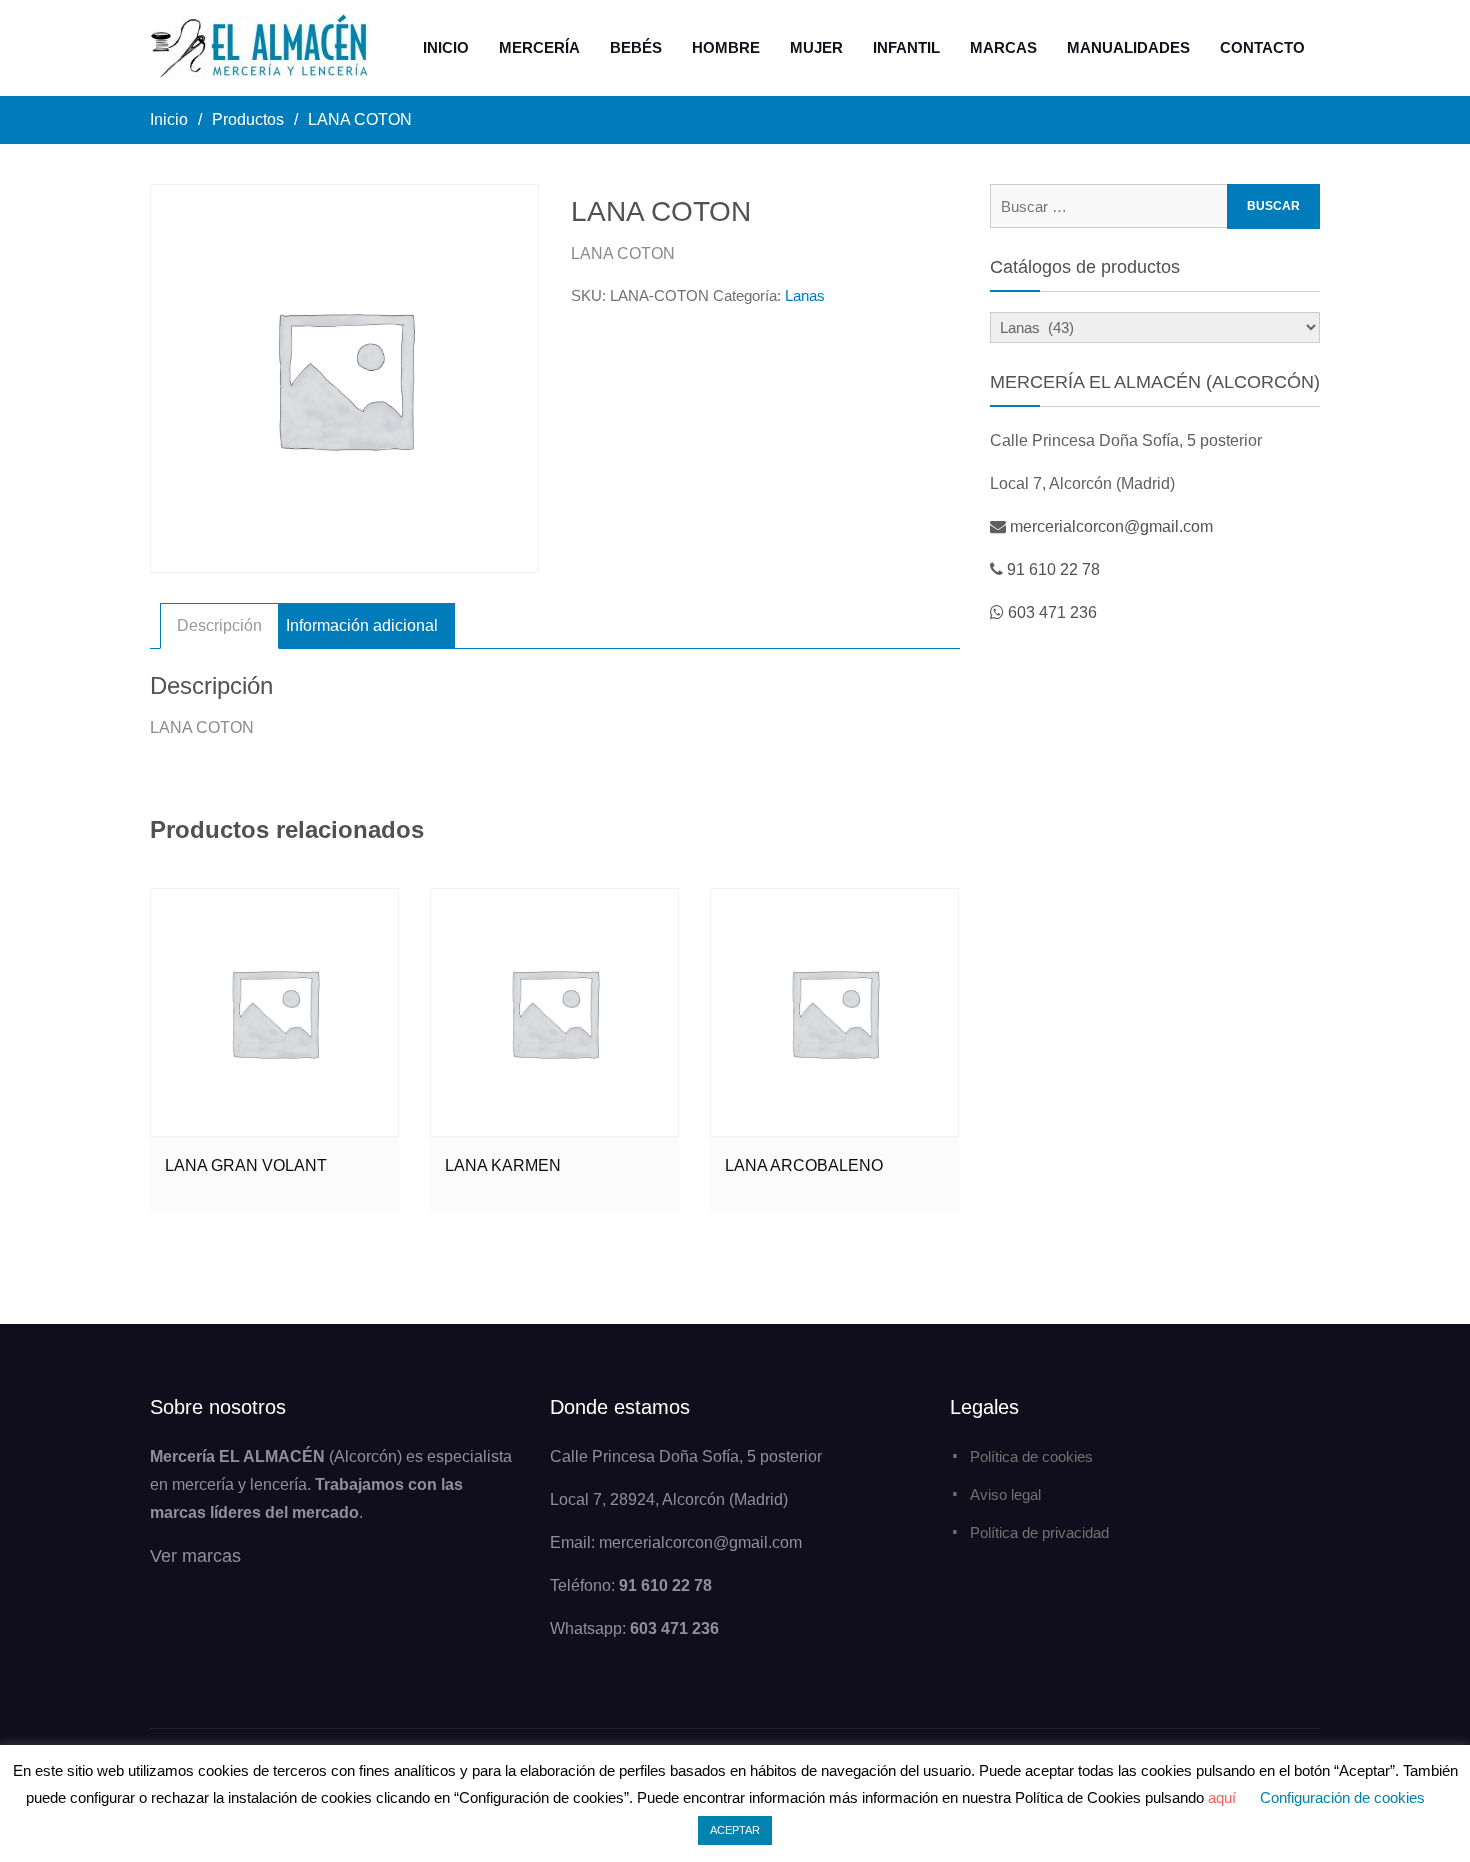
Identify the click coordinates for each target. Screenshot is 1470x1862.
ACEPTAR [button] (735, 1830)
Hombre (726, 47)
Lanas (805, 295)
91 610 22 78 (1053, 569)
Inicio (446, 47)
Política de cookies (1031, 1456)
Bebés (636, 47)
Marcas (1003, 47)
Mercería (539, 47)
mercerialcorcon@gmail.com (1111, 526)
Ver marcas (195, 1556)
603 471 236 (1052, 612)
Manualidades (1128, 47)
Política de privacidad (1039, 1532)
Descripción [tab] (219, 625)
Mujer (816, 47)
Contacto (1262, 47)
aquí (1222, 1797)
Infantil (906, 47)
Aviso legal (1005, 1494)
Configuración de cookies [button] (1342, 1797)
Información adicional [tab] (362, 625)
